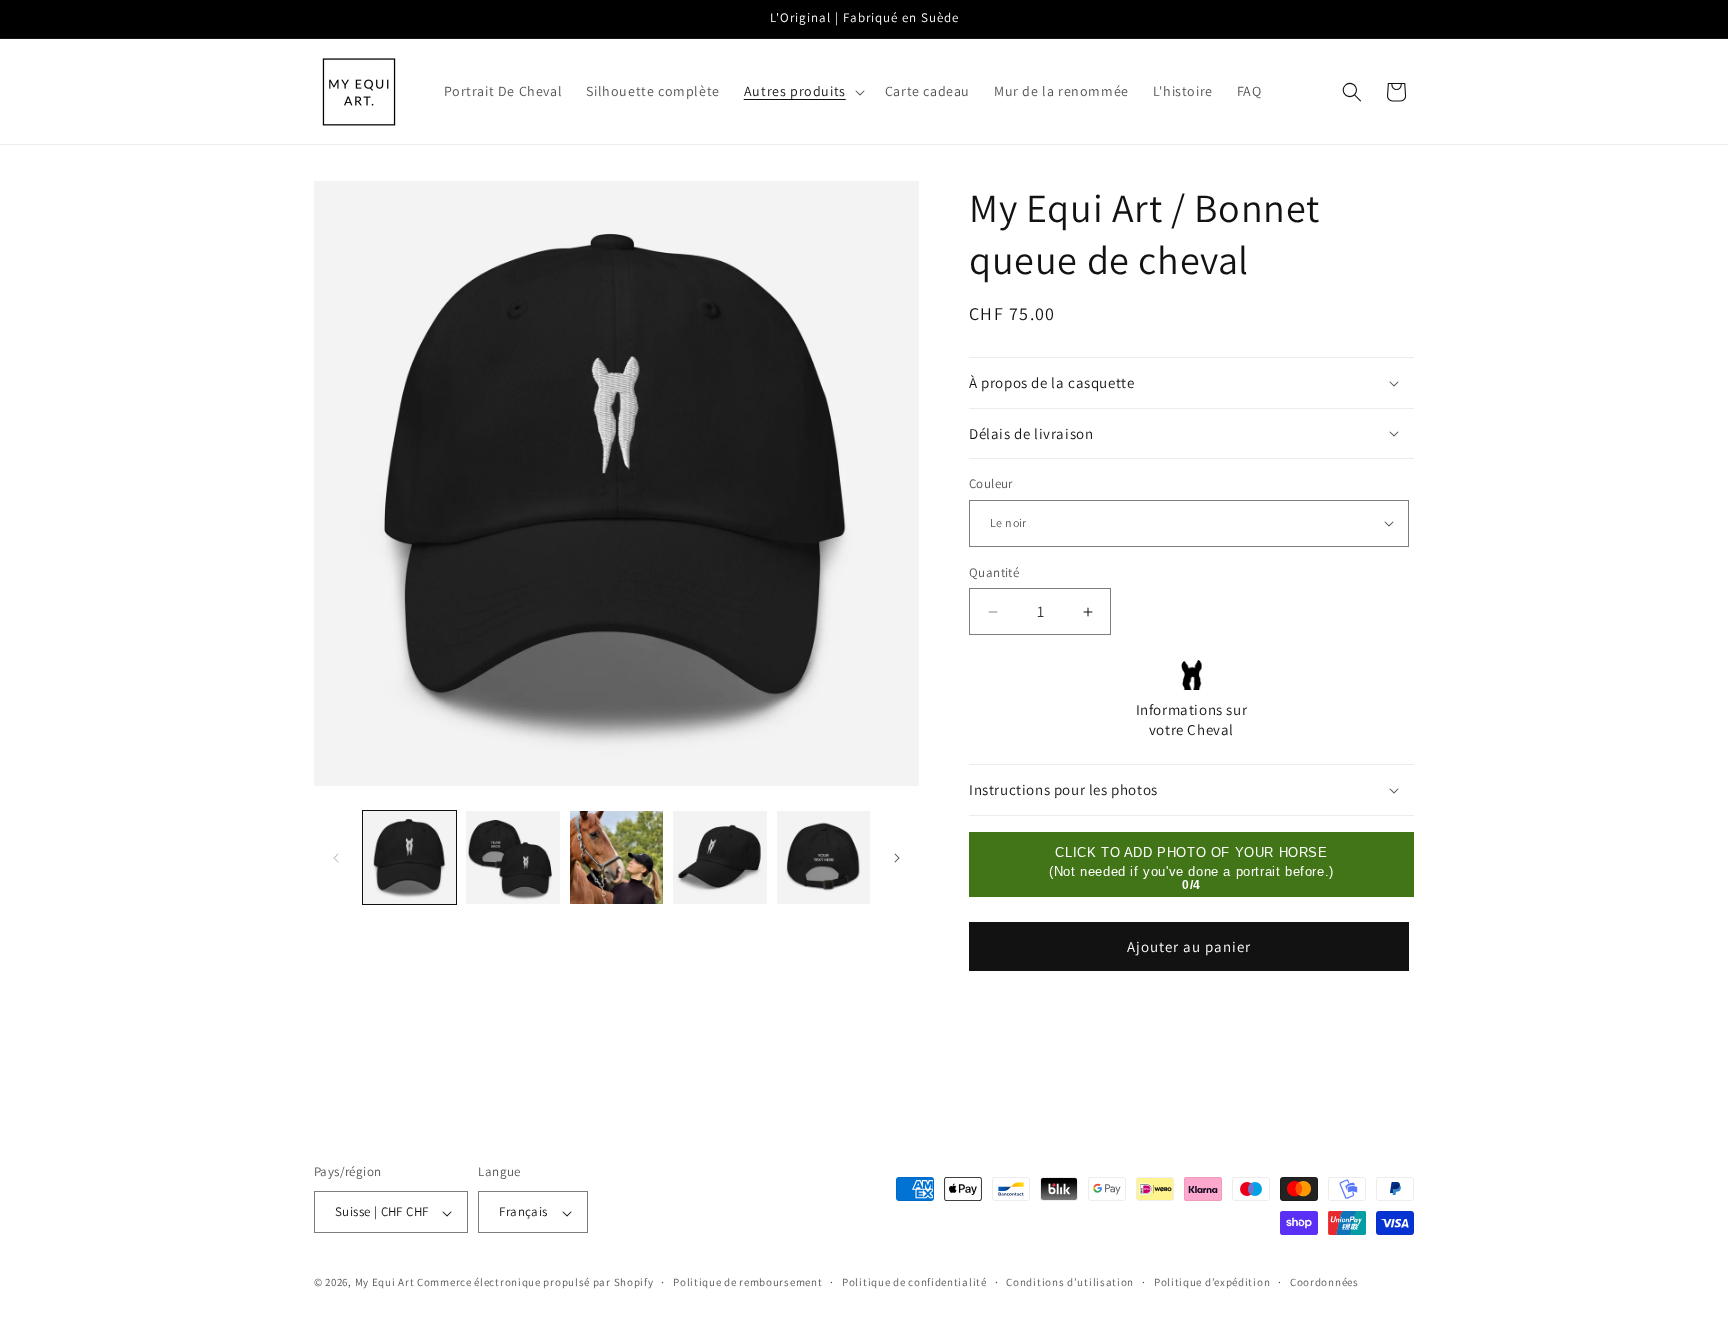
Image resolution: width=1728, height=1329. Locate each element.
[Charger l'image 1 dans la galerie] (409, 857)
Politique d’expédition (1212, 1283)
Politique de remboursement (747, 1283)
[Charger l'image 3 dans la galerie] (616, 857)
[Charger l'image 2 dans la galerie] (512, 857)
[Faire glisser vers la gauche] (336, 858)
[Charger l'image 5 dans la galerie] (823, 857)
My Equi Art (385, 1283)
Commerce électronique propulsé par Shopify (535, 1283)
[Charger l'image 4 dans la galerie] (719, 857)
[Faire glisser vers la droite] (897, 858)
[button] (802, 91)
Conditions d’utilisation (1070, 1283)
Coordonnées (1324, 1283)
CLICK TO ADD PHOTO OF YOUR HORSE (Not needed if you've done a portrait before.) (1191, 862)
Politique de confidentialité (914, 1283)
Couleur (991, 483)
